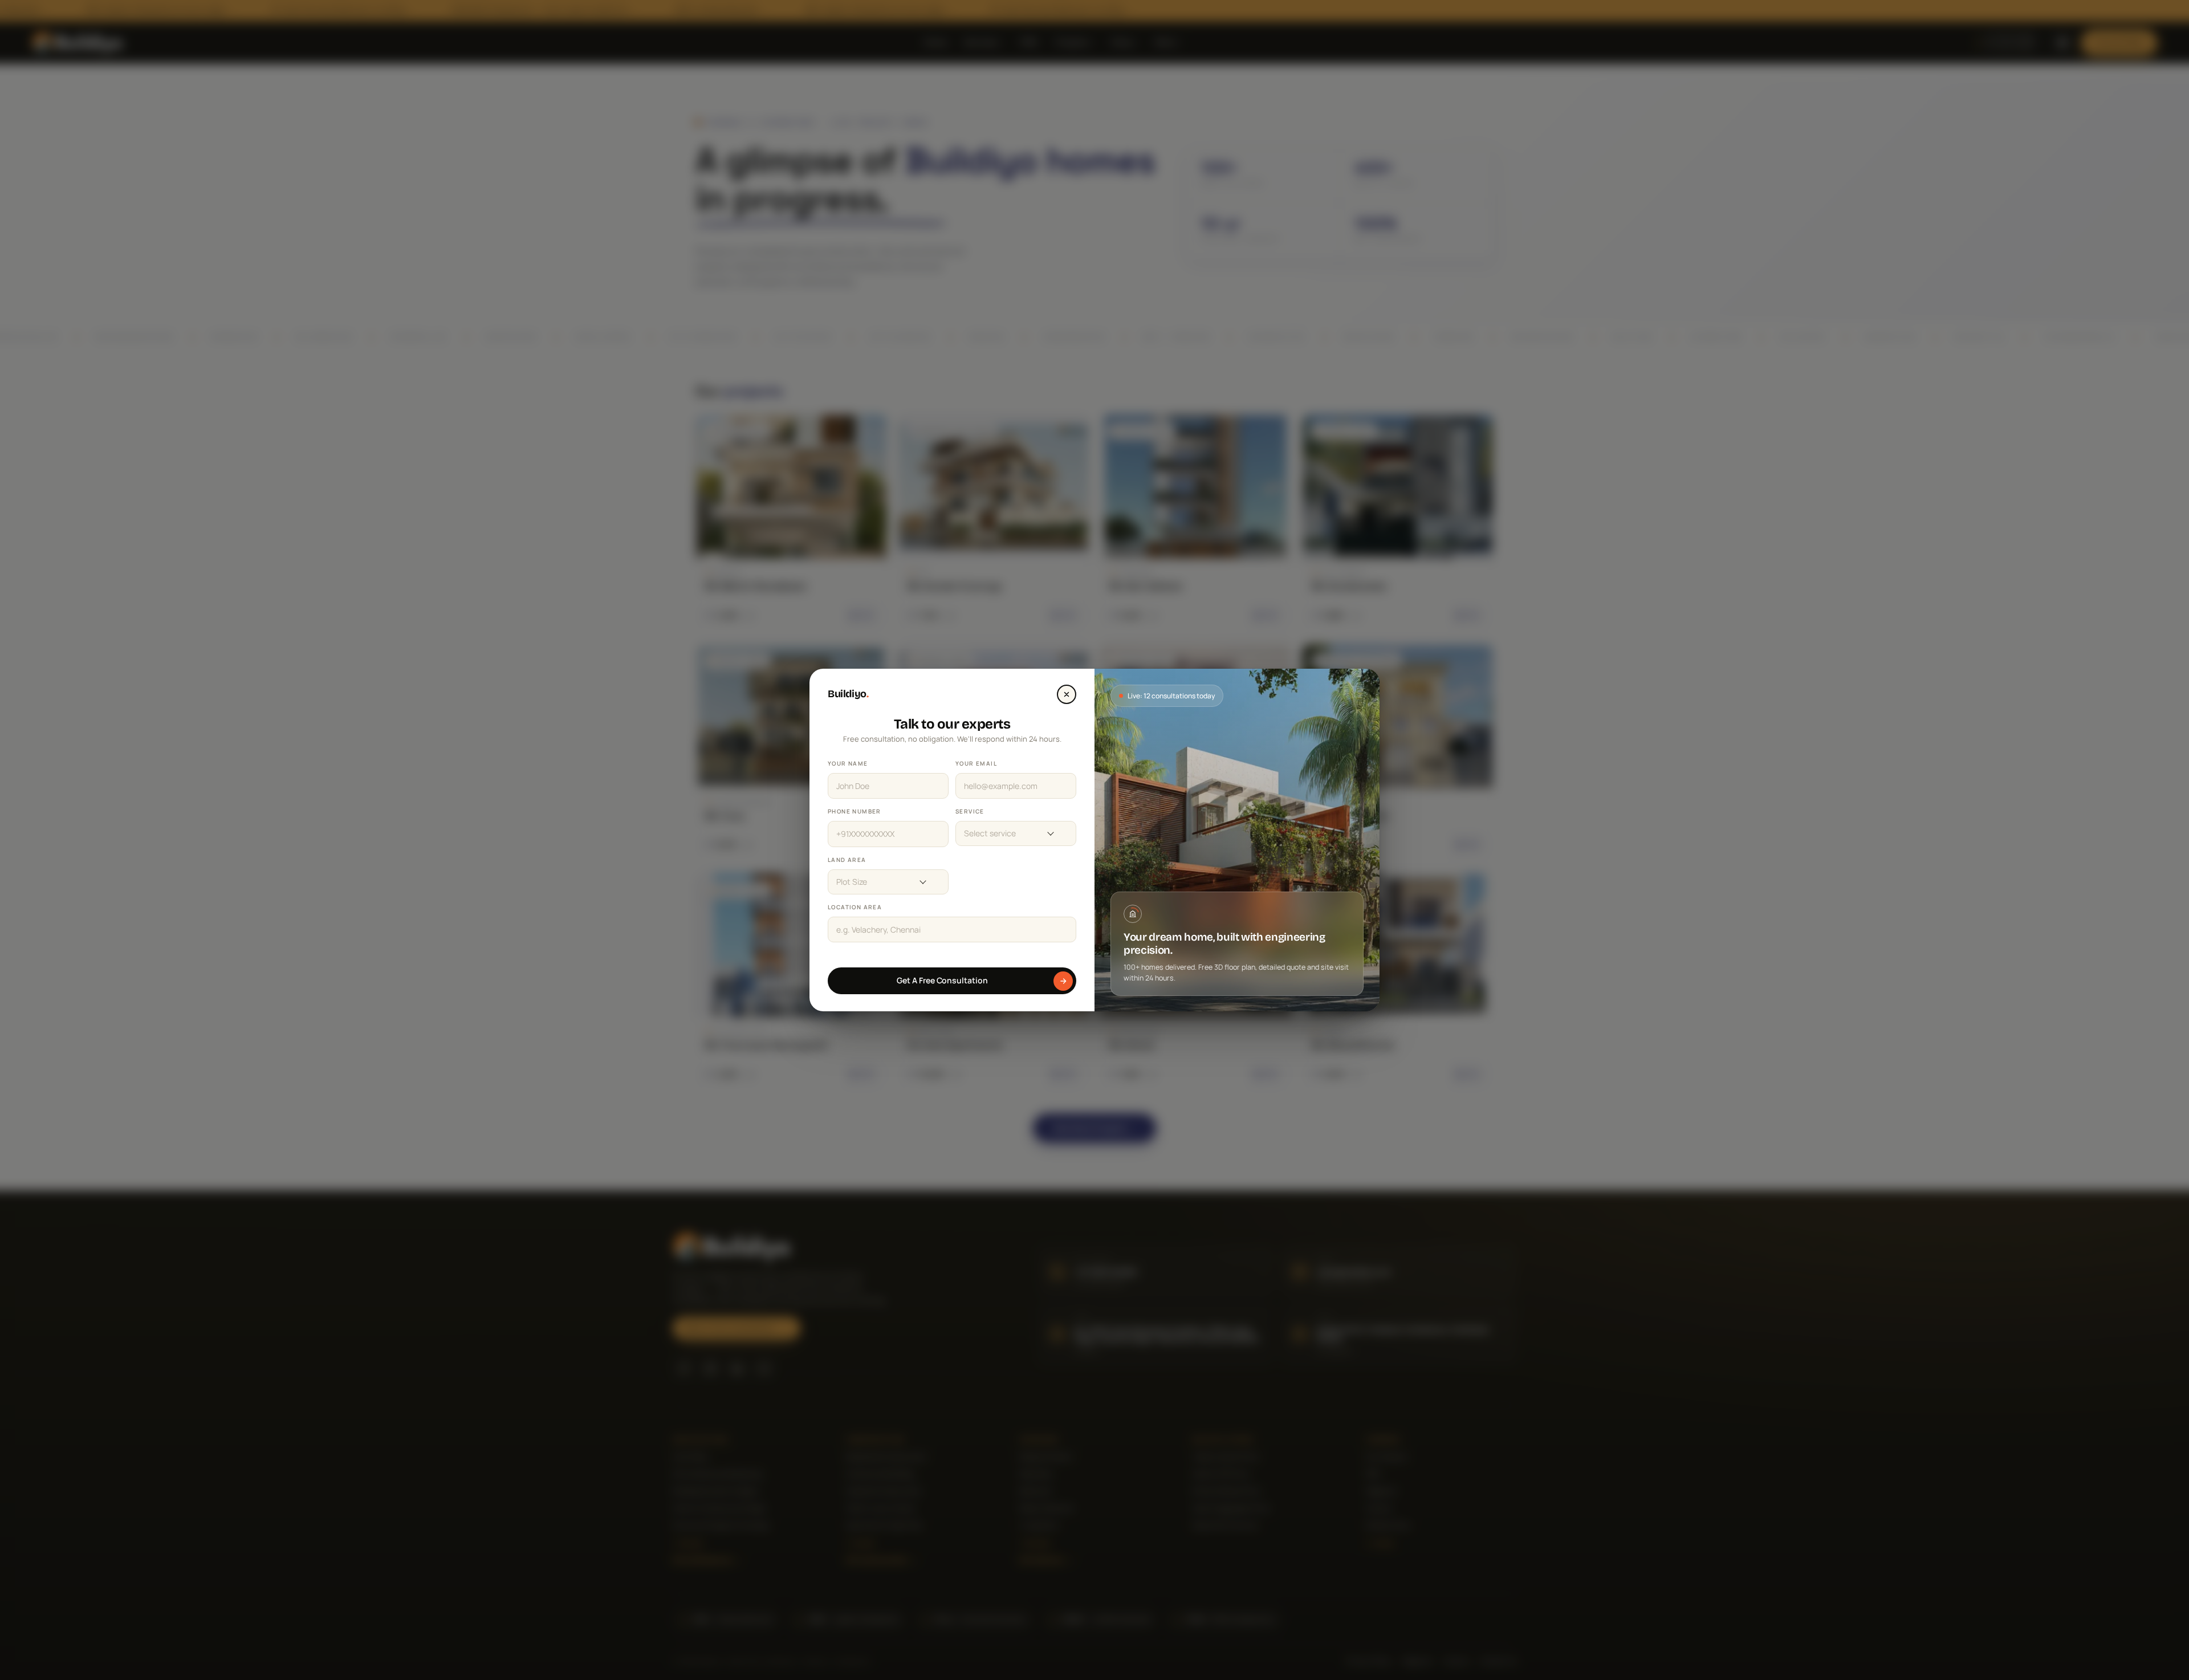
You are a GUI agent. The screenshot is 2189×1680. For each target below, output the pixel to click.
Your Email (976, 763)
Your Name (848, 763)
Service (970, 811)
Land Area (847, 860)
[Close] (1067, 694)
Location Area (855, 907)
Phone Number (855, 811)
